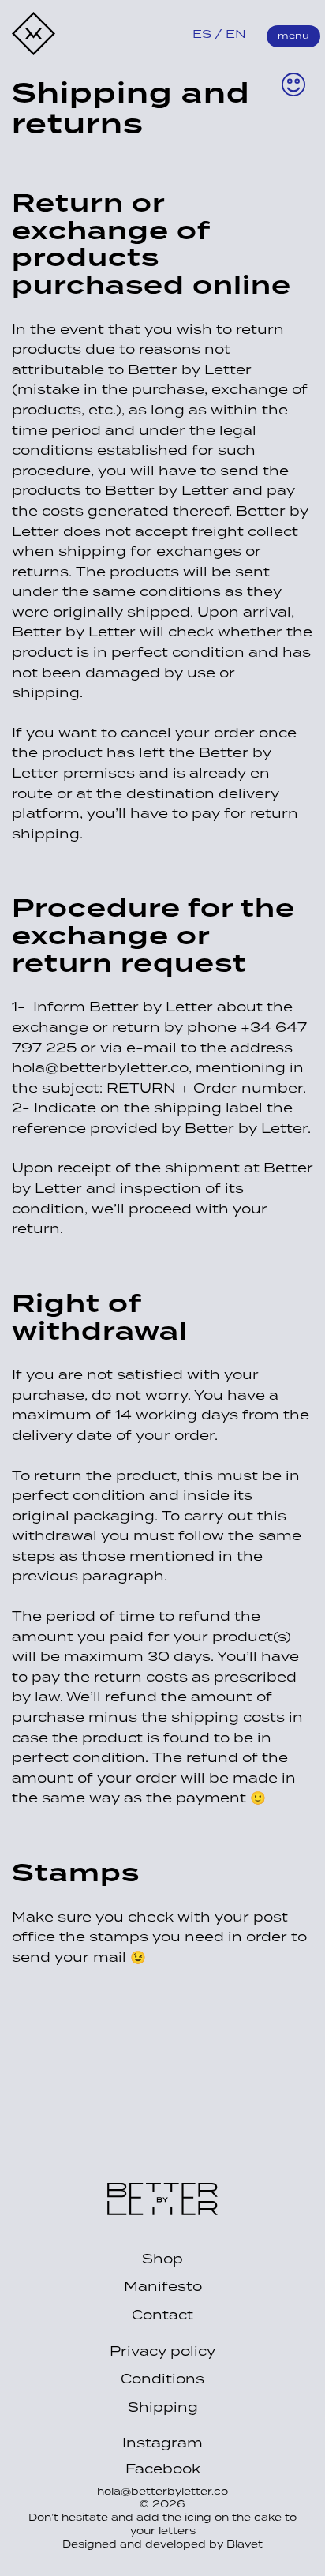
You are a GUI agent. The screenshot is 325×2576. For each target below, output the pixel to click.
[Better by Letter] (162, 2211)
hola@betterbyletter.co (162, 2492)
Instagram (162, 2444)
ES (202, 35)
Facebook (163, 2470)
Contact (162, 2315)
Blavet (245, 2545)
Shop (162, 2259)
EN (236, 35)
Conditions (162, 2379)
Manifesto (163, 2287)
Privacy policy (162, 2352)
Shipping (163, 2408)
